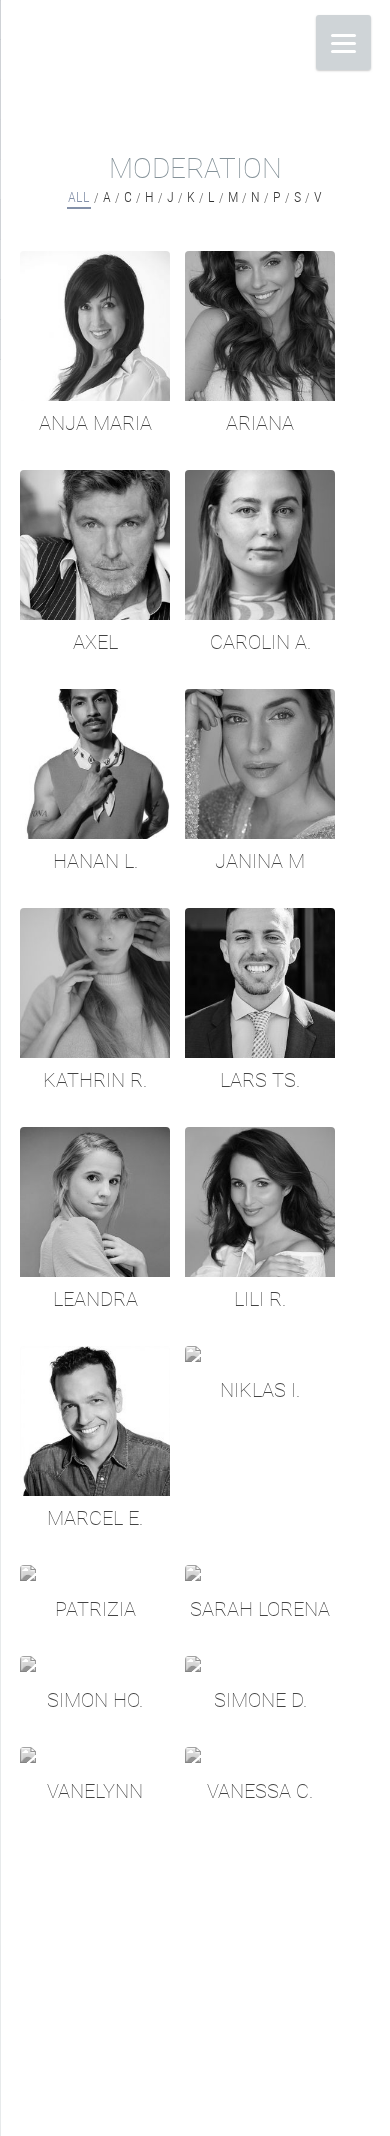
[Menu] (343, 42)
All (79, 197)
